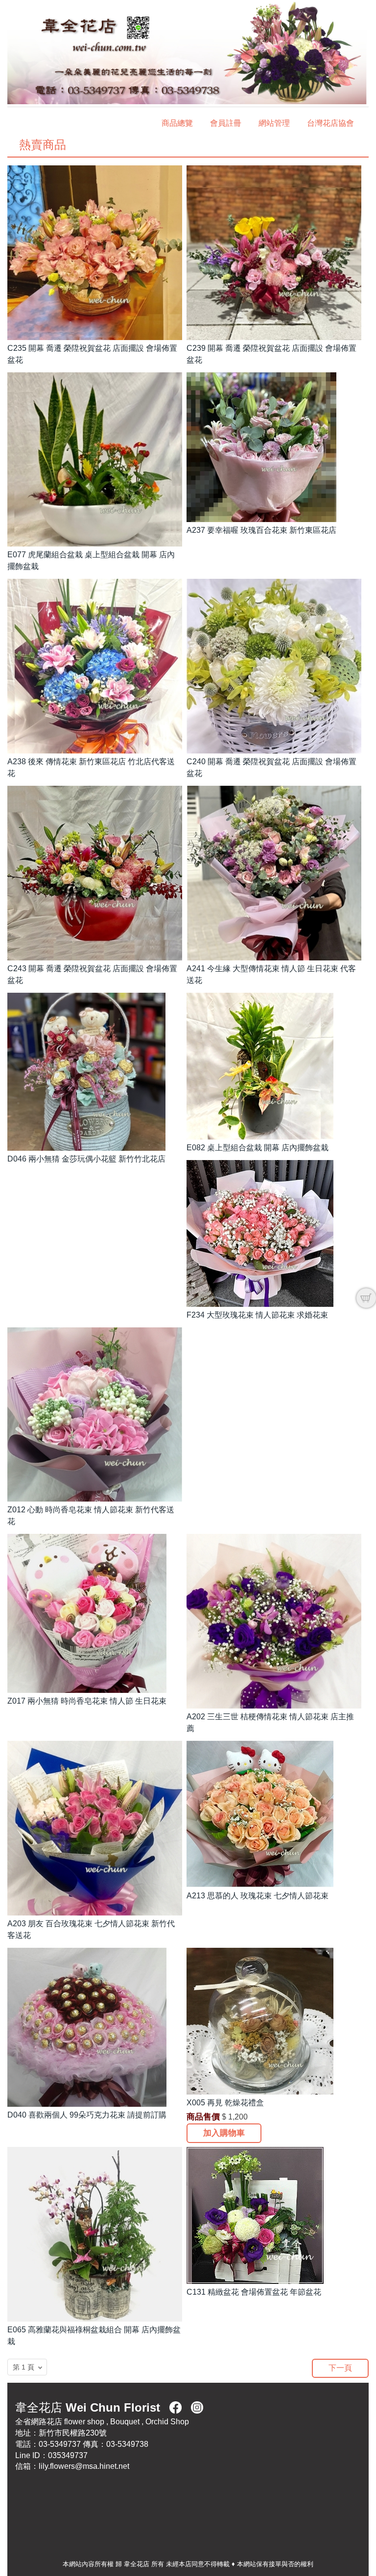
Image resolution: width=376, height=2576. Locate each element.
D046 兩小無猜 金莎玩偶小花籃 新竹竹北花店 (86, 1159)
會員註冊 (226, 123)
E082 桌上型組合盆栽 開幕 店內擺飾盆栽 (258, 1148)
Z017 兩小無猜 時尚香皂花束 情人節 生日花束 (87, 1701)
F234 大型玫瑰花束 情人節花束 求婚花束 (257, 1315)
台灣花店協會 (330, 123)
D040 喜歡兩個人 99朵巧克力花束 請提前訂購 (87, 2115)
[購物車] (366, 1298)
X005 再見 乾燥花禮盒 (225, 2103)
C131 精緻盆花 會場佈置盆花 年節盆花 (254, 2292)
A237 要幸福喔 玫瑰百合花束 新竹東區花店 (261, 530)
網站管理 (274, 123)
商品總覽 (177, 123)
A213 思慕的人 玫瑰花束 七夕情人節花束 (258, 1896)
